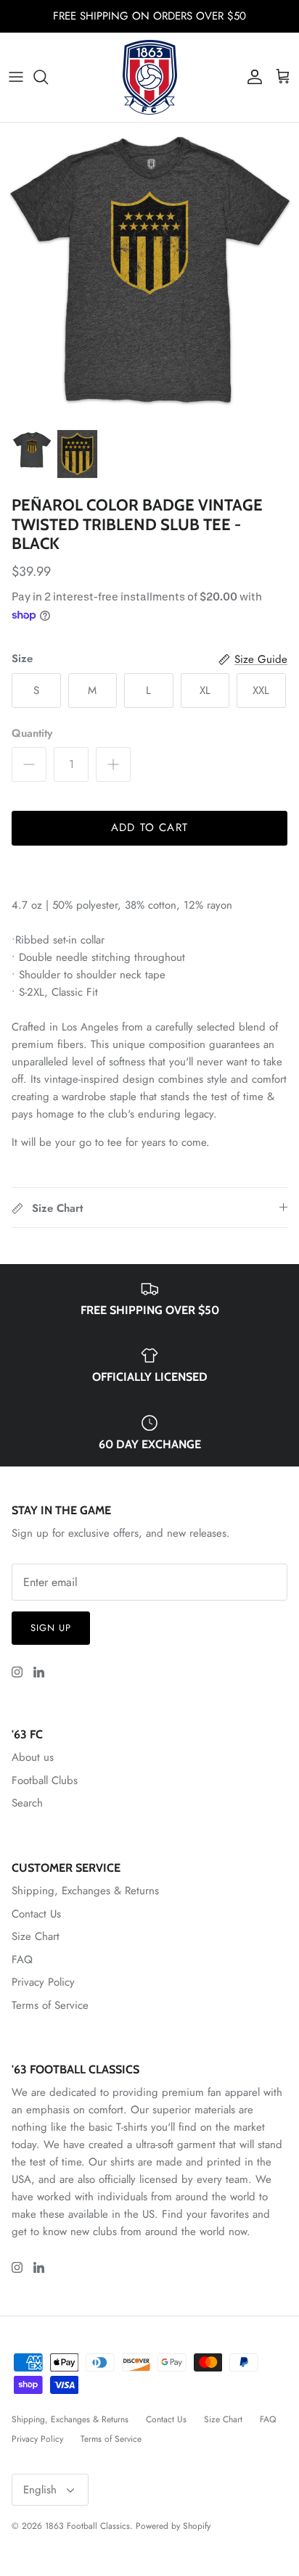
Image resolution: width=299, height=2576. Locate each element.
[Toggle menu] (16, 77)
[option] (149, 272)
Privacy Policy (43, 1982)
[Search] (48, 77)
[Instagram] (17, 1672)
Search (27, 1803)
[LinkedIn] (39, 1672)
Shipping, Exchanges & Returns (85, 1891)
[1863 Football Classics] (150, 77)
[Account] (251, 77)
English (40, 2490)
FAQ (22, 1960)
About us (33, 1757)
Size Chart (36, 1936)
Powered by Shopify (173, 2526)
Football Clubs (45, 1780)
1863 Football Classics (87, 2526)
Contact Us (36, 1914)
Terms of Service (50, 2005)
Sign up (51, 1628)
